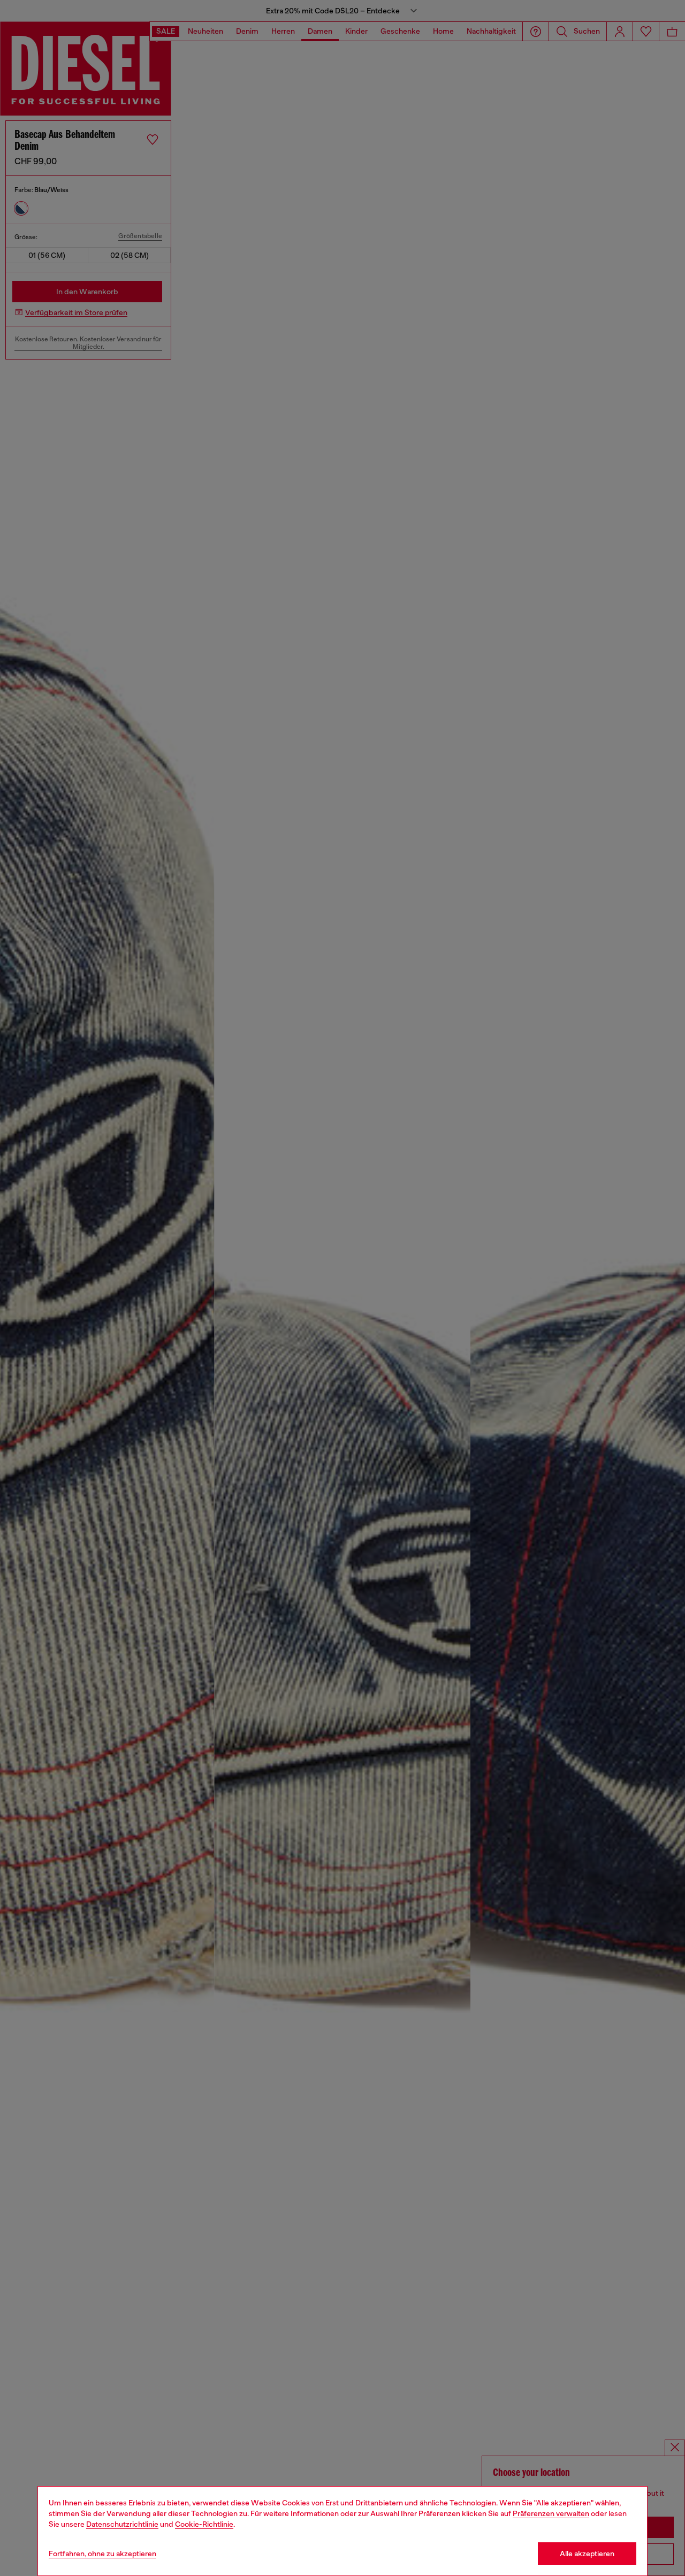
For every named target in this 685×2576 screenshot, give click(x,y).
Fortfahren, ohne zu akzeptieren (102, 2554)
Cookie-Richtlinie (204, 2524)
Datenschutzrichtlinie (122, 2524)
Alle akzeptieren (587, 2554)
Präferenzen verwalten (551, 2513)
